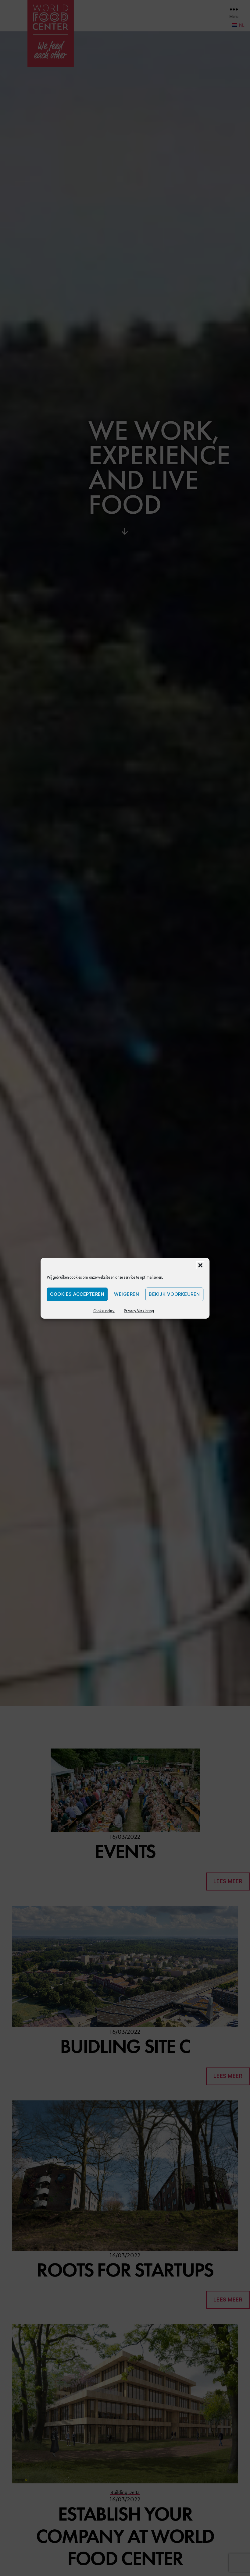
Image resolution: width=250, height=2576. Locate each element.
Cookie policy (104, 1311)
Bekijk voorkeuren (174, 1294)
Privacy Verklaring (139, 1311)
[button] (200, 1265)
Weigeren (127, 1294)
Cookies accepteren (77, 1294)
